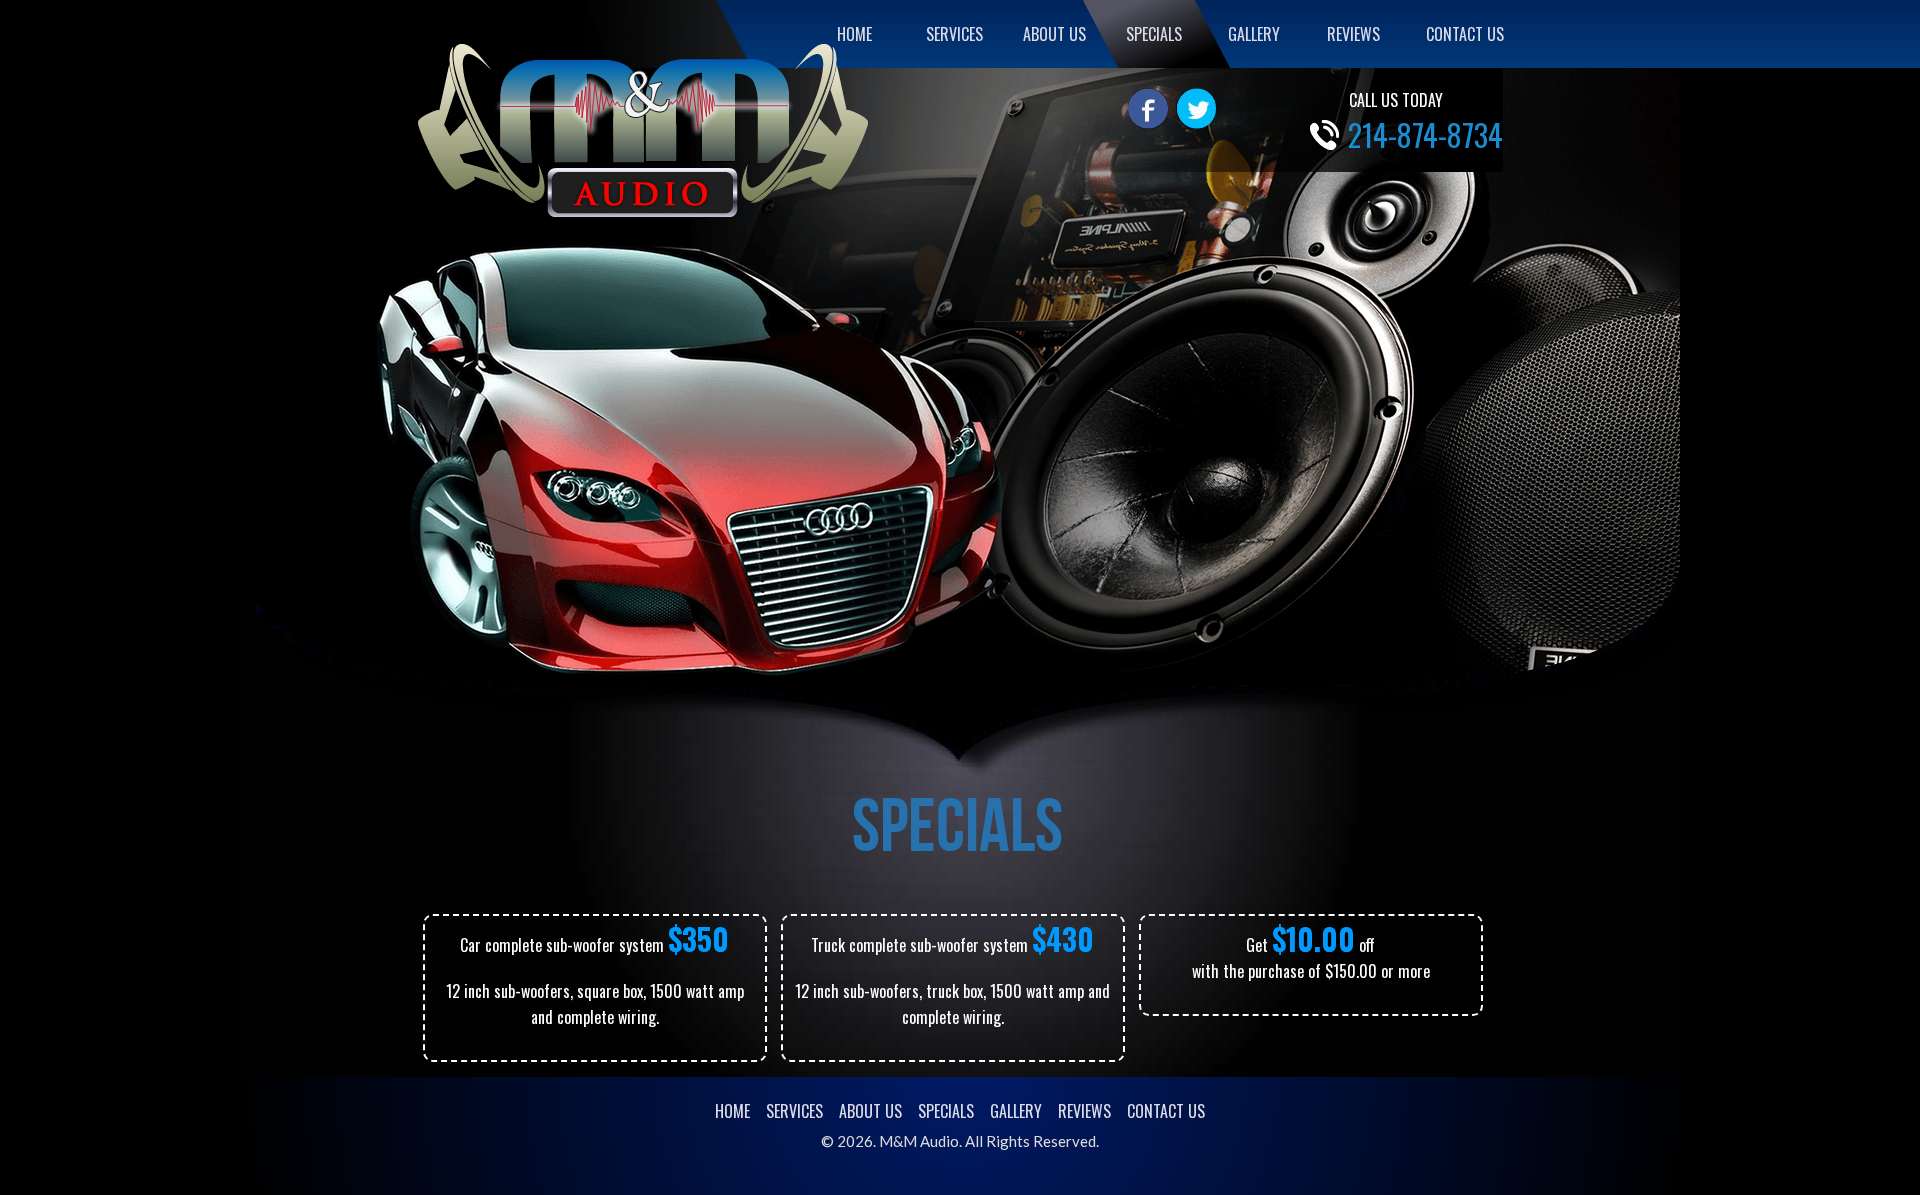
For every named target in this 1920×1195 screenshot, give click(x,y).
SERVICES (954, 34)
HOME (854, 34)
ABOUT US (1054, 34)
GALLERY (1254, 34)
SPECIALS (1154, 34)
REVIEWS (1353, 34)
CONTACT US (1465, 34)
